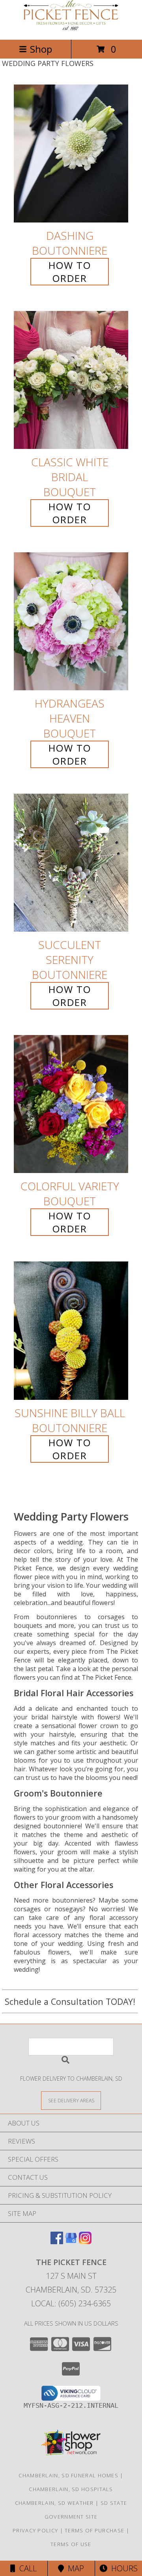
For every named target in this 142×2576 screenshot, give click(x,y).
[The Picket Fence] (71, 28)
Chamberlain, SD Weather (54, 2503)
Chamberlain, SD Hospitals (71, 2489)
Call (26, 2568)
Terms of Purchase (94, 2530)
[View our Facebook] (57, 2242)
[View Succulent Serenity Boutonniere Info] (71, 863)
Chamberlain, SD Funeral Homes (68, 2475)
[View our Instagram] (85, 2242)
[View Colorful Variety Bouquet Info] (71, 1104)
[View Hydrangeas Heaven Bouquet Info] (71, 621)
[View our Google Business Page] (71, 2242)
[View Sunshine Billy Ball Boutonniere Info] (71, 1331)
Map (74, 2568)
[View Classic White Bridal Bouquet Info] (71, 380)
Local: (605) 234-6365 (71, 2303)
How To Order (70, 272)
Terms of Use (71, 2544)
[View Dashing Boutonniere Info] (71, 154)
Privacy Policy (35, 2530)
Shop (41, 49)
